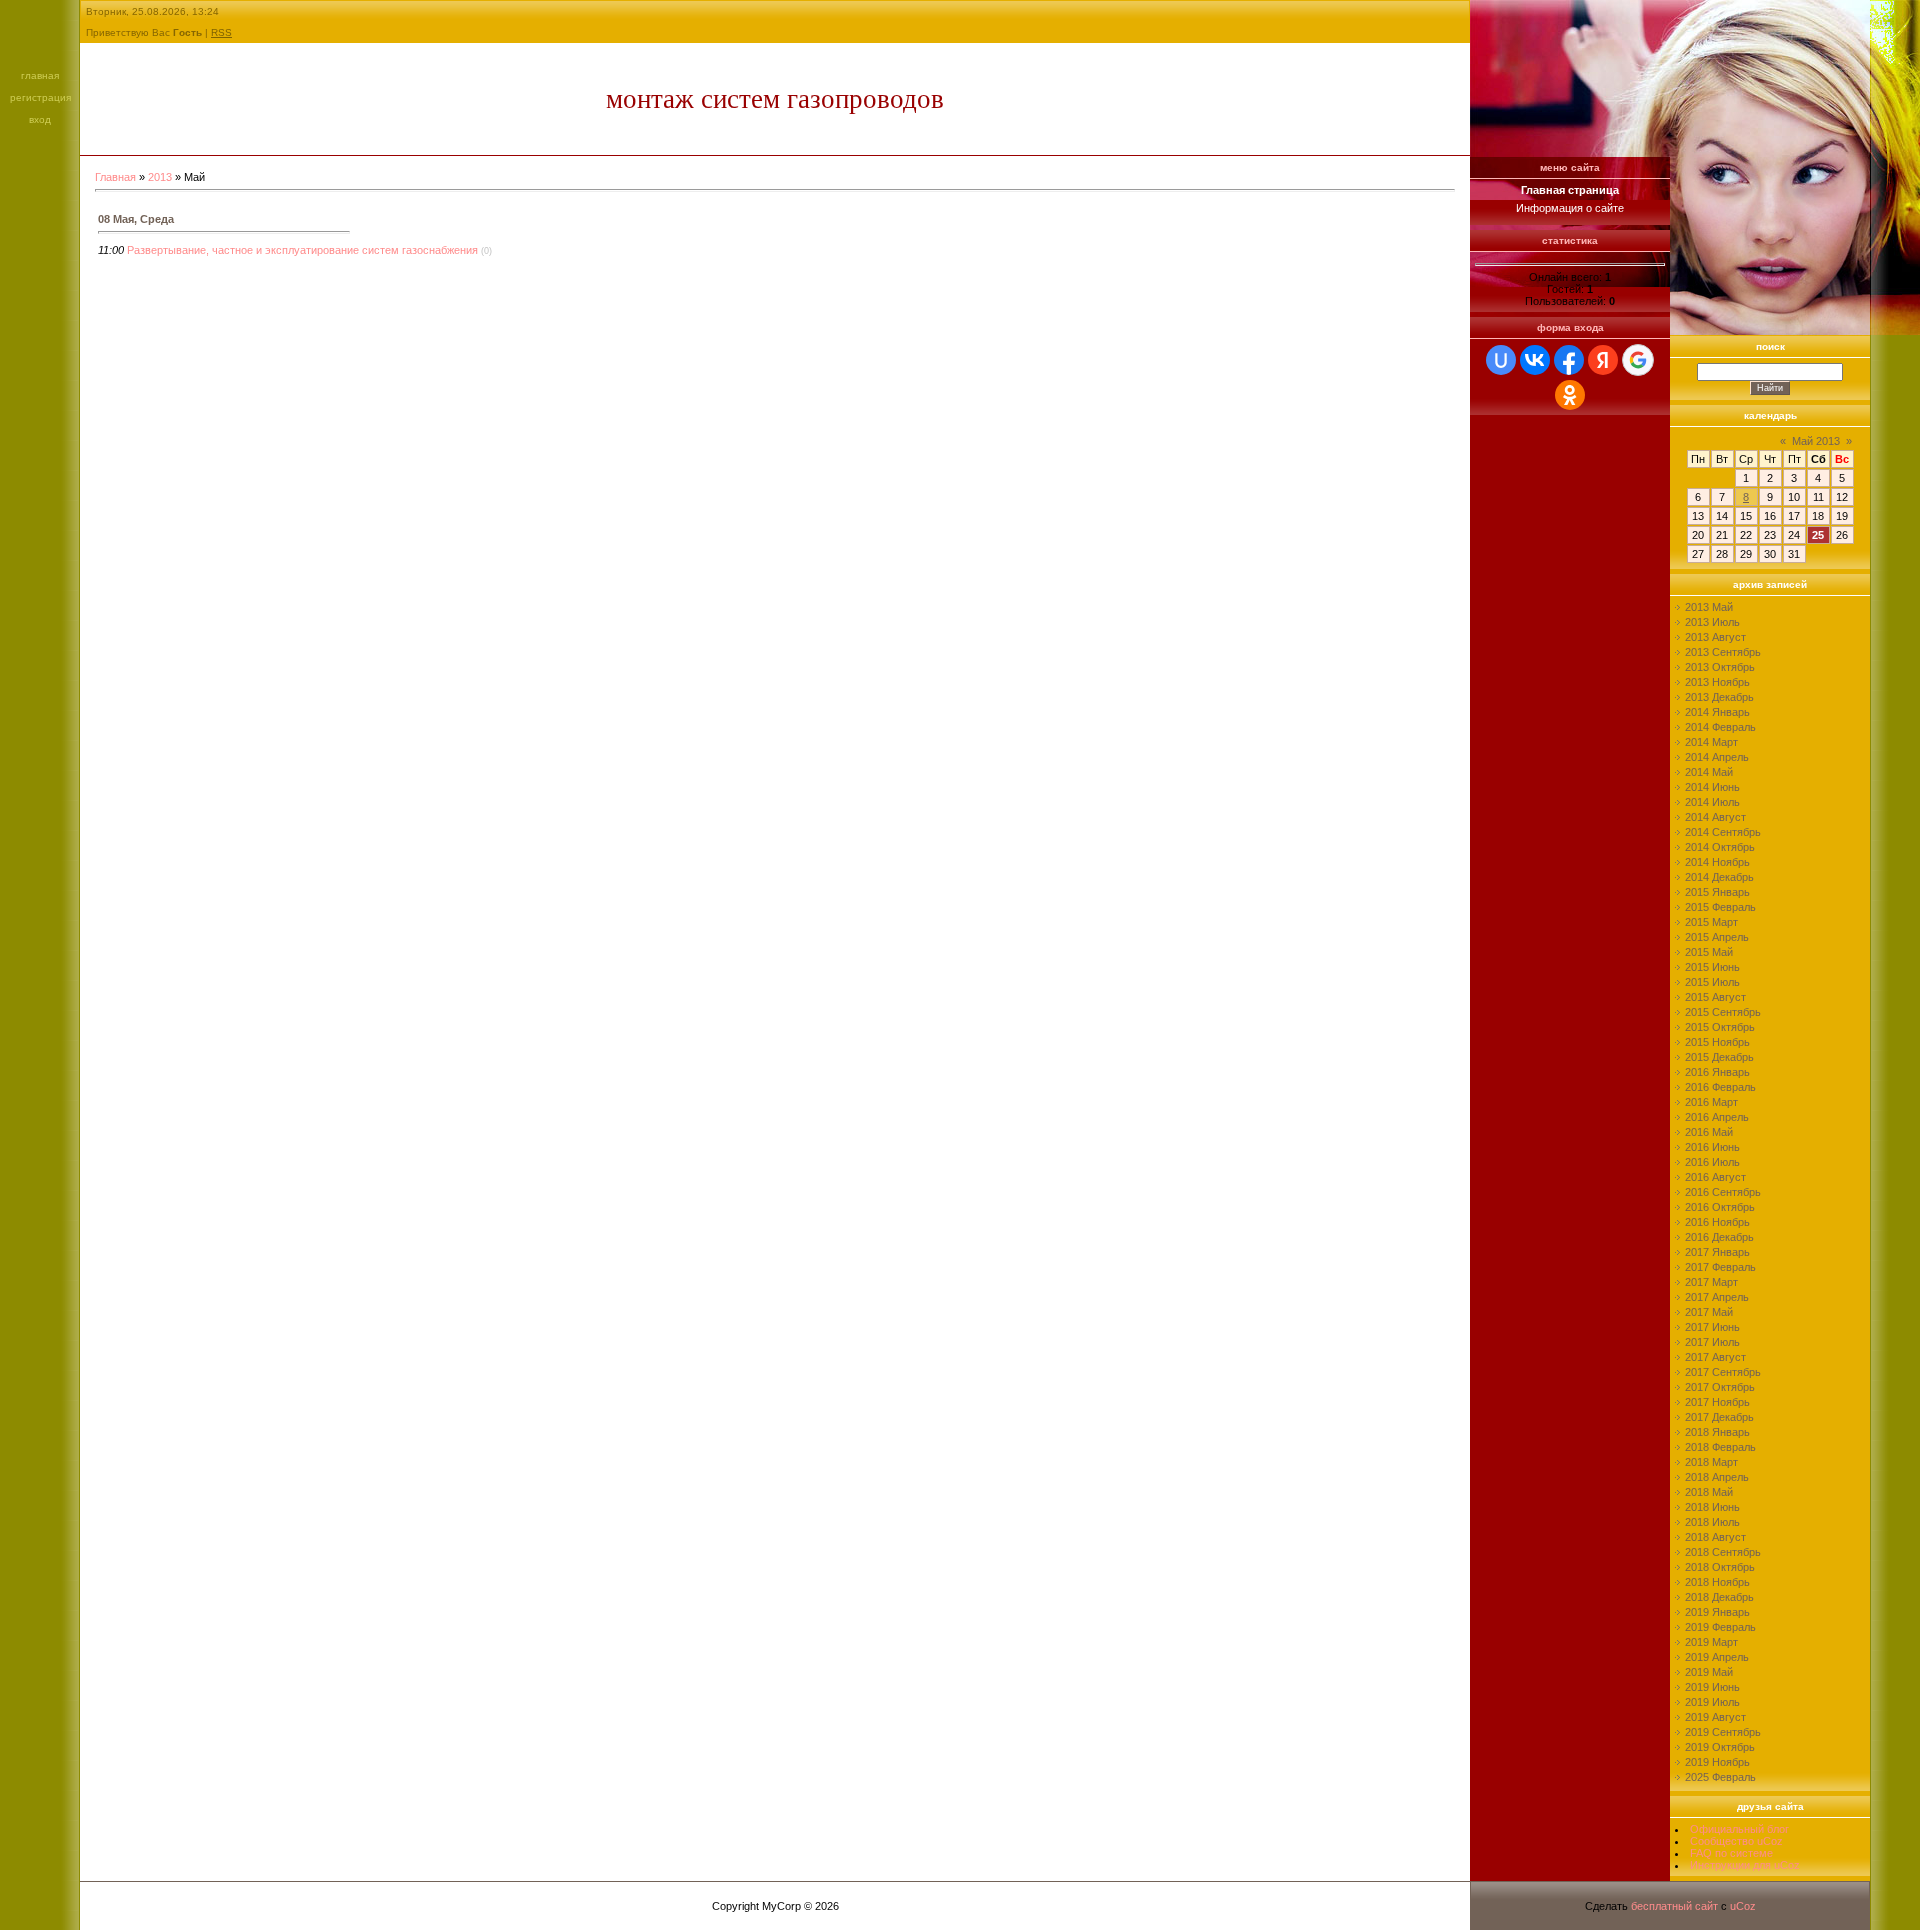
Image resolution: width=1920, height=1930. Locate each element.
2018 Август (1715, 1537)
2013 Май (1709, 607)
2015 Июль (1712, 982)
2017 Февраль (1720, 1267)
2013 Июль (1712, 622)
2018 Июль (1712, 1522)
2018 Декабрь (1719, 1597)
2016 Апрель (1717, 1117)
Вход (40, 119)
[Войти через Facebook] (1569, 360)
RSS (221, 32)
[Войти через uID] (1501, 360)
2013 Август (1715, 637)
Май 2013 (1816, 441)
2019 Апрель (1717, 1657)
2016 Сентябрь (1723, 1192)
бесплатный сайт (1674, 1906)
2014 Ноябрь (1717, 862)
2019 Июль (1712, 1702)
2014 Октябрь (1720, 847)
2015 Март (1711, 922)
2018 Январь (1717, 1432)
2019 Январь (1717, 1612)
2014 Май (1709, 772)
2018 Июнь (1712, 1507)
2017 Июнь (1712, 1327)
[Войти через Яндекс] (1603, 360)
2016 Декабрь (1719, 1237)
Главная (40, 75)
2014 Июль (1712, 802)
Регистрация (40, 97)
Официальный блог (1739, 1829)
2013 (160, 177)
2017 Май (1709, 1312)
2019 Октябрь (1720, 1747)
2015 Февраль (1720, 907)
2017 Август (1715, 1357)
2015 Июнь (1712, 967)
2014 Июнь (1712, 787)
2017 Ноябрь (1717, 1402)
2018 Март (1711, 1462)
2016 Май (1709, 1132)
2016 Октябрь (1720, 1207)
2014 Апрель (1717, 757)
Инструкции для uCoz (1745, 1865)
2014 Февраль (1720, 727)
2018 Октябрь (1720, 1567)
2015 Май (1709, 952)
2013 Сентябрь (1723, 652)
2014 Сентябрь (1723, 832)
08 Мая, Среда (136, 219)
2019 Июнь (1712, 1687)
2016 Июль (1712, 1162)
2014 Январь (1717, 712)
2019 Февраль (1720, 1627)
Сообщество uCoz (1736, 1841)
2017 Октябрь (1720, 1387)
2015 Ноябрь (1717, 1042)
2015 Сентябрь (1723, 1012)
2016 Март (1711, 1102)
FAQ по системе (1731, 1853)
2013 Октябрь (1720, 667)
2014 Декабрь (1719, 877)
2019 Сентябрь (1723, 1732)
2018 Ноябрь (1717, 1582)
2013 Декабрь (1719, 697)
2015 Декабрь (1719, 1057)
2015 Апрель (1717, 937)
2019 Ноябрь (1717, 1762)
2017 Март (1711, 1282)
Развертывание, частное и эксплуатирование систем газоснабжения (302, 250)
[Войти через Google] (1638, 360)
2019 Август (1715, 1717)
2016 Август (1715, 1177)
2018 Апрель (1717, 1477)
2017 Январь (1717, 1252)
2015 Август (1715, 997)
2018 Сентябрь (1723, 1552)
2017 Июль (1712, 1342)
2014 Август (1715, 817)
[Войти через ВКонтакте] (1535, 360)
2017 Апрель (1717, 1297)
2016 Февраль (1720, 1087)
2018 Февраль (1720, 1447)
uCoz (1743, 1906)
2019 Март (1711, 1642)
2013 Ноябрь (1717, 682)
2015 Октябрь (1720, 1027)
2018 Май (1709, 1492)
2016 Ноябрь (1717, 1222)
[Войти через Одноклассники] (1570, 395)
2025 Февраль (1720, 1777)
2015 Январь (1717, 892)
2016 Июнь (1712, 1147)
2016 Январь (1717, 1072)
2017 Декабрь (1719, 1417)
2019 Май (1709, 1672)
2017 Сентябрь (1723, 1372)
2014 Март (1711, 742)
